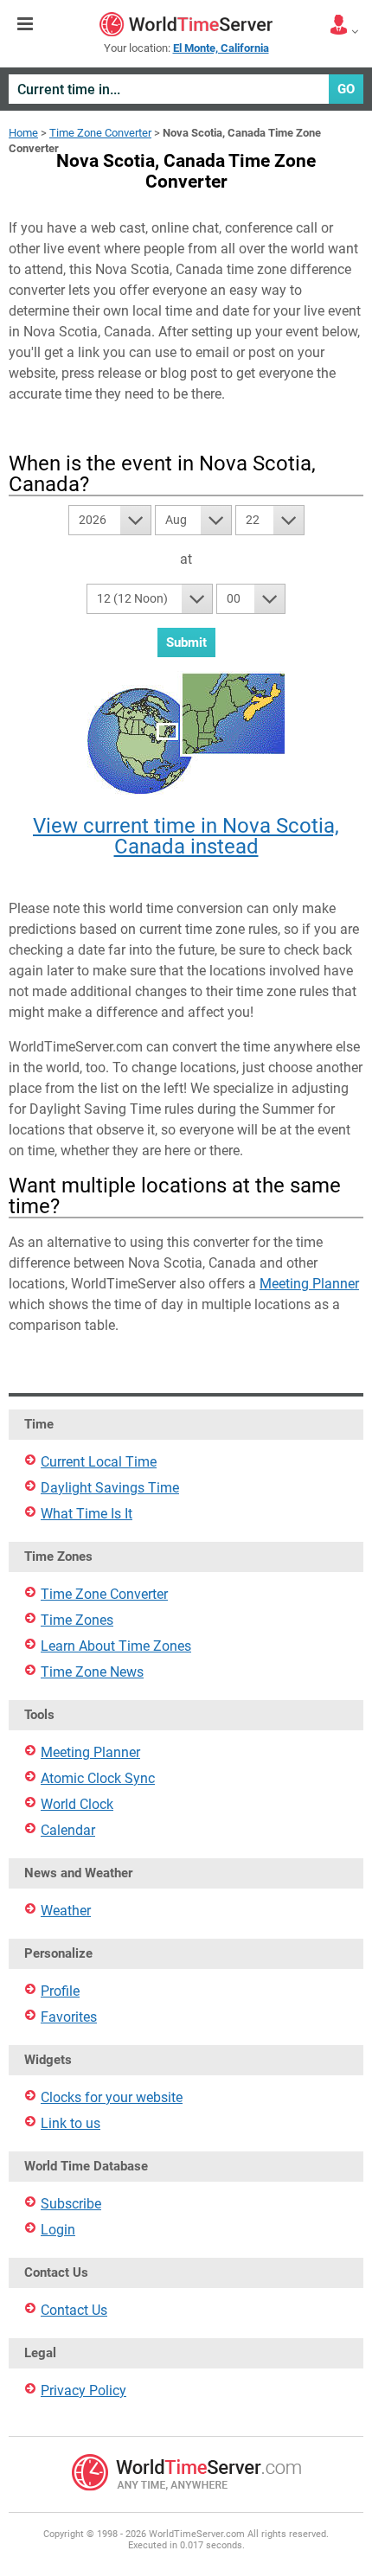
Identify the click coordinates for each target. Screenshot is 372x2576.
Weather (66, 1911)
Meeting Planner (309, 1284)
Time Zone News (92, 1672)
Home (23, 133)
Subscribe (71, 2204)
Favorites (69, 2017)
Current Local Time (99, 1462)
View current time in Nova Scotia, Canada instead (186, 836)
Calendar (68, 1830)
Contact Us (74, 2310)
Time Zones (77, 1620)
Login (58, 2230)
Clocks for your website (112, 2097)
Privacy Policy (83, 2391)
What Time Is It (87, 1514)
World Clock (77, 1804)
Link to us (71, 2123)
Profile (60, 1991)
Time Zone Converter (100, 133)
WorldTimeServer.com (186, 24)
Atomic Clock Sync (98, 1778)
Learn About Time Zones (116, 1646)
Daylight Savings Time (110, 1488)
